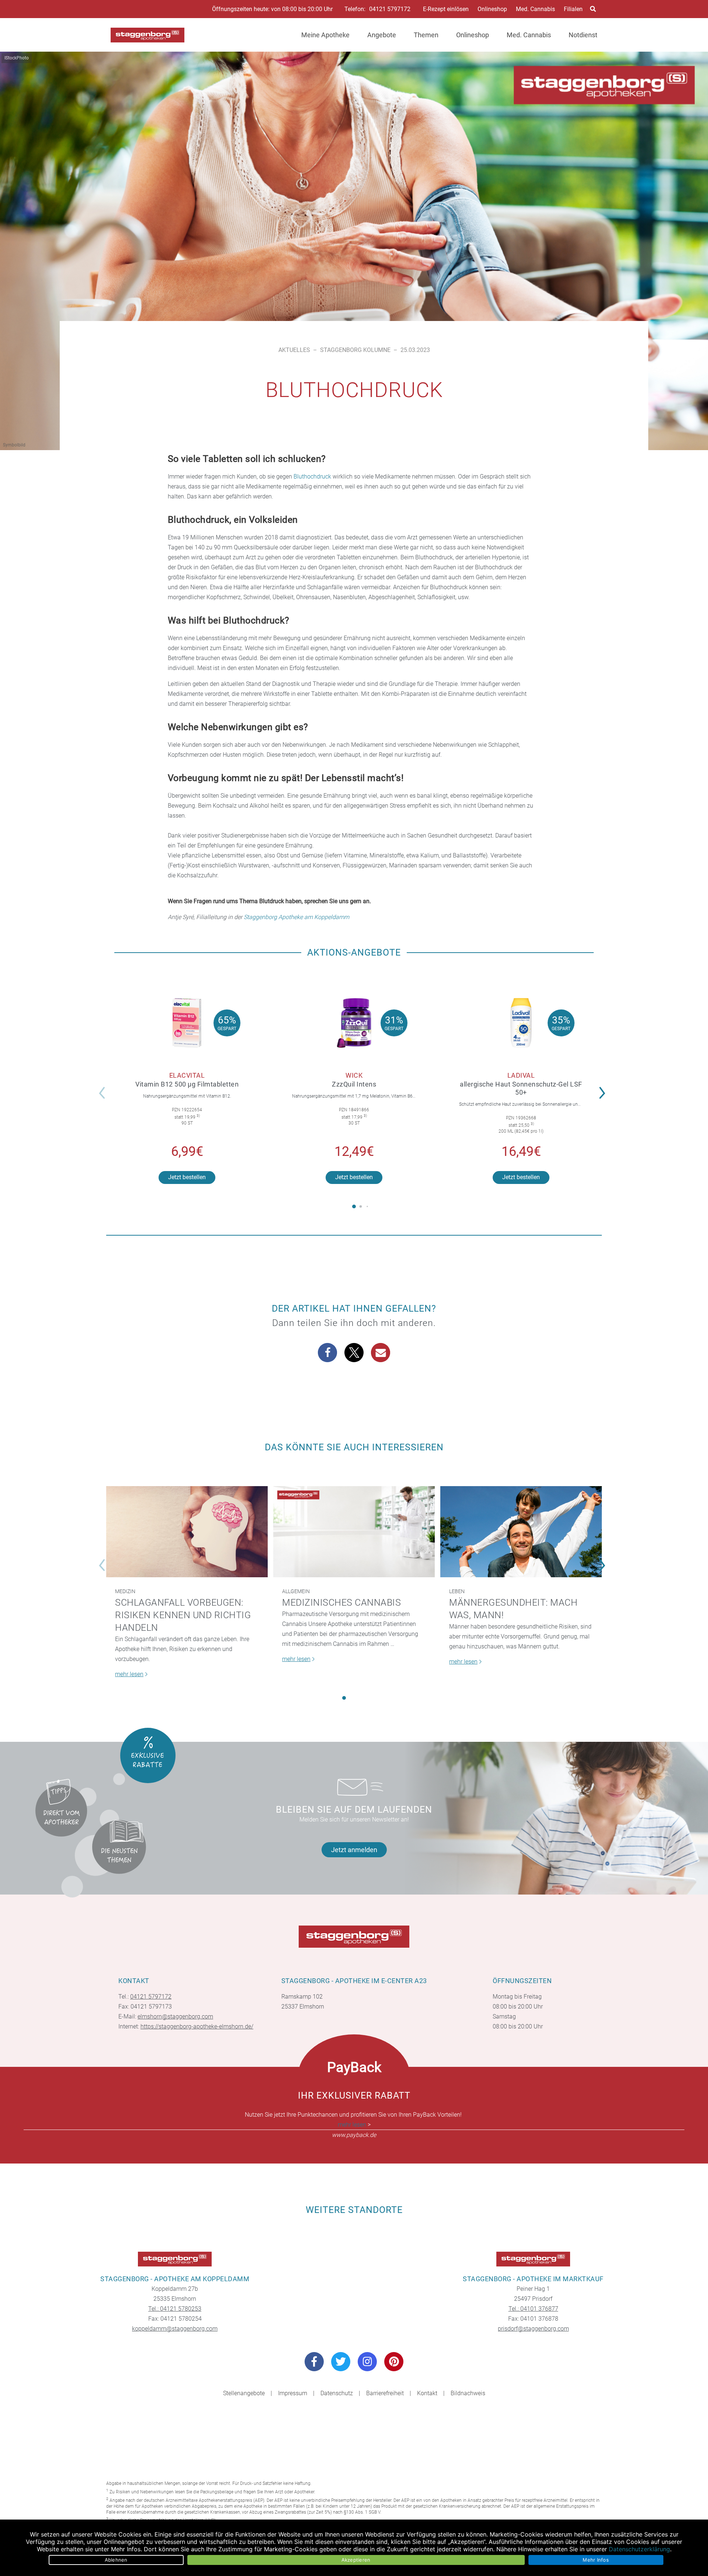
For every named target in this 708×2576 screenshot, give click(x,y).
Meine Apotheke (325, 35)
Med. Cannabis (535, 9)
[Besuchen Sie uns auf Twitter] (341, 2362)
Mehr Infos (596, 2560)
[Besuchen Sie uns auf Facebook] (314, 2362)
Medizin (125, 1591)
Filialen (573, 9)
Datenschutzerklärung (639, 2549)
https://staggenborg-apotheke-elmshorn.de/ (197, 2026)
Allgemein (296, 1591)
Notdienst (583, 35)
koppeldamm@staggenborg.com (175, 2329)
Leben (457, 1591)
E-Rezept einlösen (446, 9)
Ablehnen (116, 2560)
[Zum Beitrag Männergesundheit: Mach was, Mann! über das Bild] (521, 1532)
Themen (426, 35)
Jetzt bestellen (187, 1177)
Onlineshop (492, 9)
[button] (604, 1088)
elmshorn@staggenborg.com (175, 2016)
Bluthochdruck (312, 476)
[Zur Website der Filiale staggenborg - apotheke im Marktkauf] (533, 2259)
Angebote (382, 35)
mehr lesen (352, 2125)
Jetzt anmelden (354, 1850)
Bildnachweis (468, 2393)
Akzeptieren (356, 2560)
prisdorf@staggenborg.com (533, 2329)
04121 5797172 (390, 9)
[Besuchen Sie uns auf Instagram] (367, 2362)
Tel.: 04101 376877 (533, 2309)
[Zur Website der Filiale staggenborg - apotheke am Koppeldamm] (175, 2259)
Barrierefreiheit (385, 2393)
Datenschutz (337, 2393)
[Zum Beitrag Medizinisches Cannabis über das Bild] (354, 1532)
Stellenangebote (244, 2393)
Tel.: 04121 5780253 (175, 2309)
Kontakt (427, 2393)
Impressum (293, 2393)
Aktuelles (294, 350)
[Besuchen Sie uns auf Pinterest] (394, 2362)
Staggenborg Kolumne (355, 350)
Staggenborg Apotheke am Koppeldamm (296, 917)
